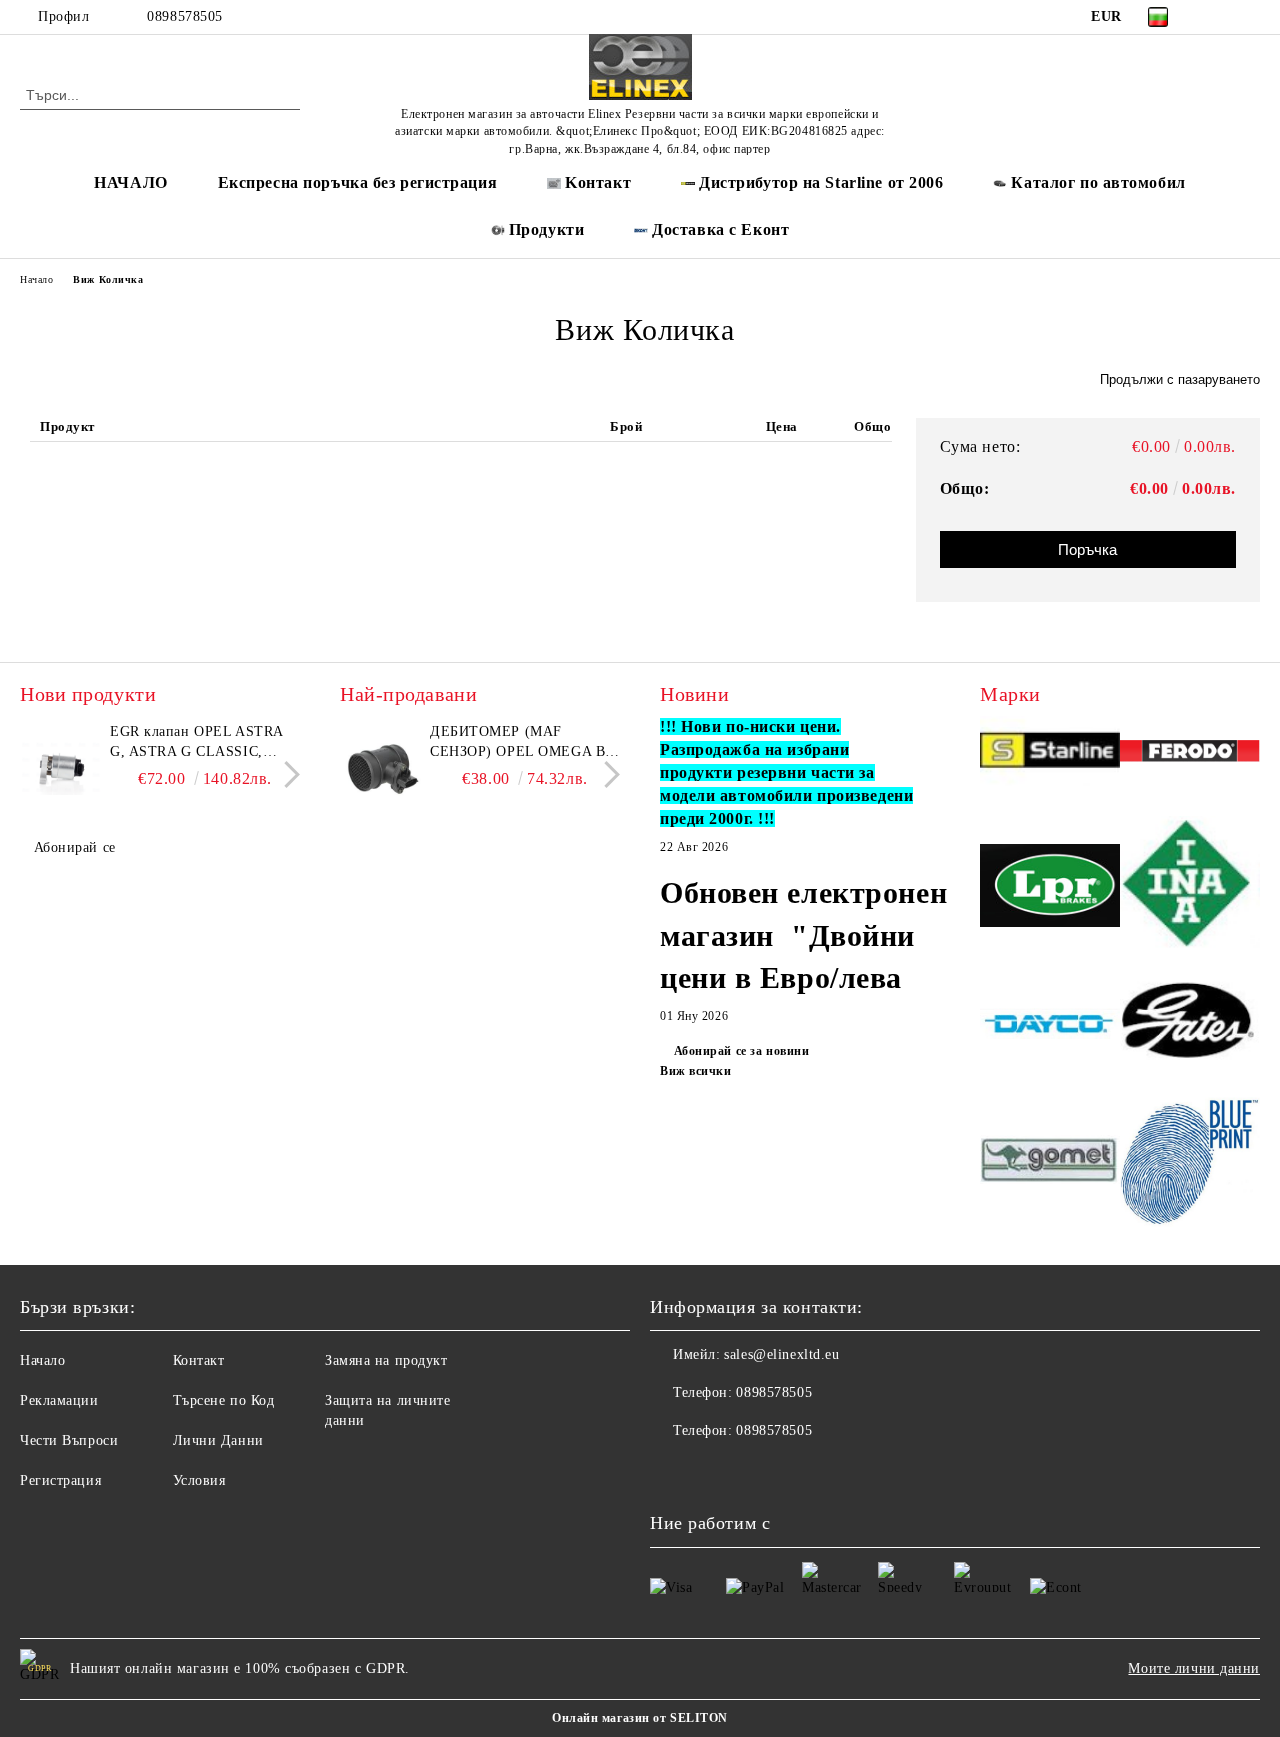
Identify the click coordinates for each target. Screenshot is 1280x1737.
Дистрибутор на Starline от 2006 (821, 182)
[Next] (286, 774)
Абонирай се (75, 847)
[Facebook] (1219, 17)
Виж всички (696, 1071)
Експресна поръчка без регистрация (357, 182)
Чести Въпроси (69, 1440)
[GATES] (1190, 1027)
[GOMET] (1050, 1162)
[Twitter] (1249, 17)
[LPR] (1050, 888)
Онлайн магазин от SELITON (640, 1718)
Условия (199, 1480)
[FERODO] (1190, 754)
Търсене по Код (224, 1400)
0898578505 (185, 16)
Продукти (546, 229)
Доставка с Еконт (720, 229)
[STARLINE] (1050, 754)
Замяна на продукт (386, 1360)
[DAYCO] (1050, 1026)
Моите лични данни (1194, 1668)
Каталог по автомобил (1098, 182)
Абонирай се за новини (741, 1051)
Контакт (199, 1360)
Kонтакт (598, 182)
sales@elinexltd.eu (781, 1354)
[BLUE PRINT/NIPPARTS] (1190, 1163)
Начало (36, 279)
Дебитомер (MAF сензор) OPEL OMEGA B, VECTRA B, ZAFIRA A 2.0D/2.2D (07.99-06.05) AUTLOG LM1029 (520, 743)
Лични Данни (218, 1440)
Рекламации (59, 1400)
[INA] (1190, 888)
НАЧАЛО (130, 182)
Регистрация (60, 1480)
